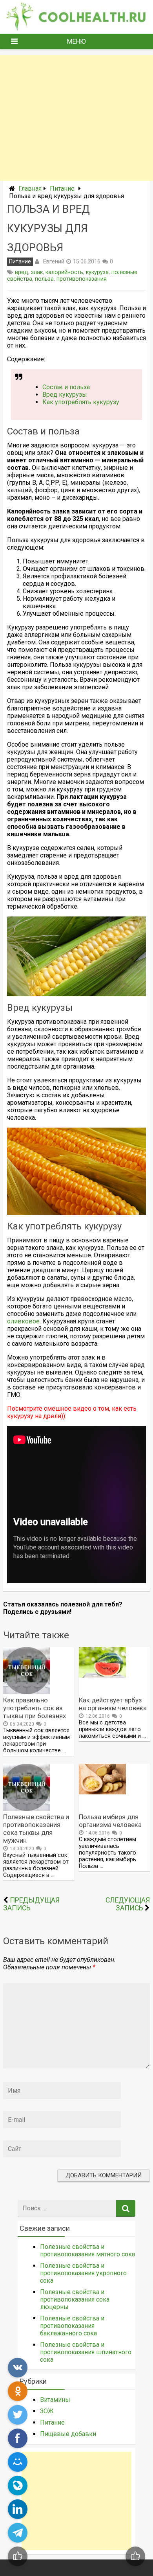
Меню (76, 41)
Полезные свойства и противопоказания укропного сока (83, 2273)
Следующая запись (128, 1904)
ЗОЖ (47, 2411)
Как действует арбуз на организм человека (113, 1704)
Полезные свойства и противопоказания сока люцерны (75, 2299)
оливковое (23, 1321)
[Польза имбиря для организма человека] (102, 1792)
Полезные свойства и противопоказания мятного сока (87, 2250)
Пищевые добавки (68, 2434)
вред (22, 272)
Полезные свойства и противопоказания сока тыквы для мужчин (36, 1829)
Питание (62, 189)
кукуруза (97, 272)
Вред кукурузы (65, 395)
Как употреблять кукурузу (81, 402)
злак (37, 272)
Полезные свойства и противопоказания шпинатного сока (86, 2352)
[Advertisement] (76, 118)
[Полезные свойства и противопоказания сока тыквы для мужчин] (27, 1809)
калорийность (64, 272)
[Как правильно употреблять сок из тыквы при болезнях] (27, 1692)
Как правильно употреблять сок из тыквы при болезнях (35, 1708)
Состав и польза (66, 387)
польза (44, 279)
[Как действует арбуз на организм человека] (102, 1675)
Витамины (55, 2400)
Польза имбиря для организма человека (110, 1821)
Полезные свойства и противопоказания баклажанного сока (72, 2326)
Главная (30, 189)
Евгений (54, 261)
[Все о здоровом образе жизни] (76, 29)
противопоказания (82, 279)
